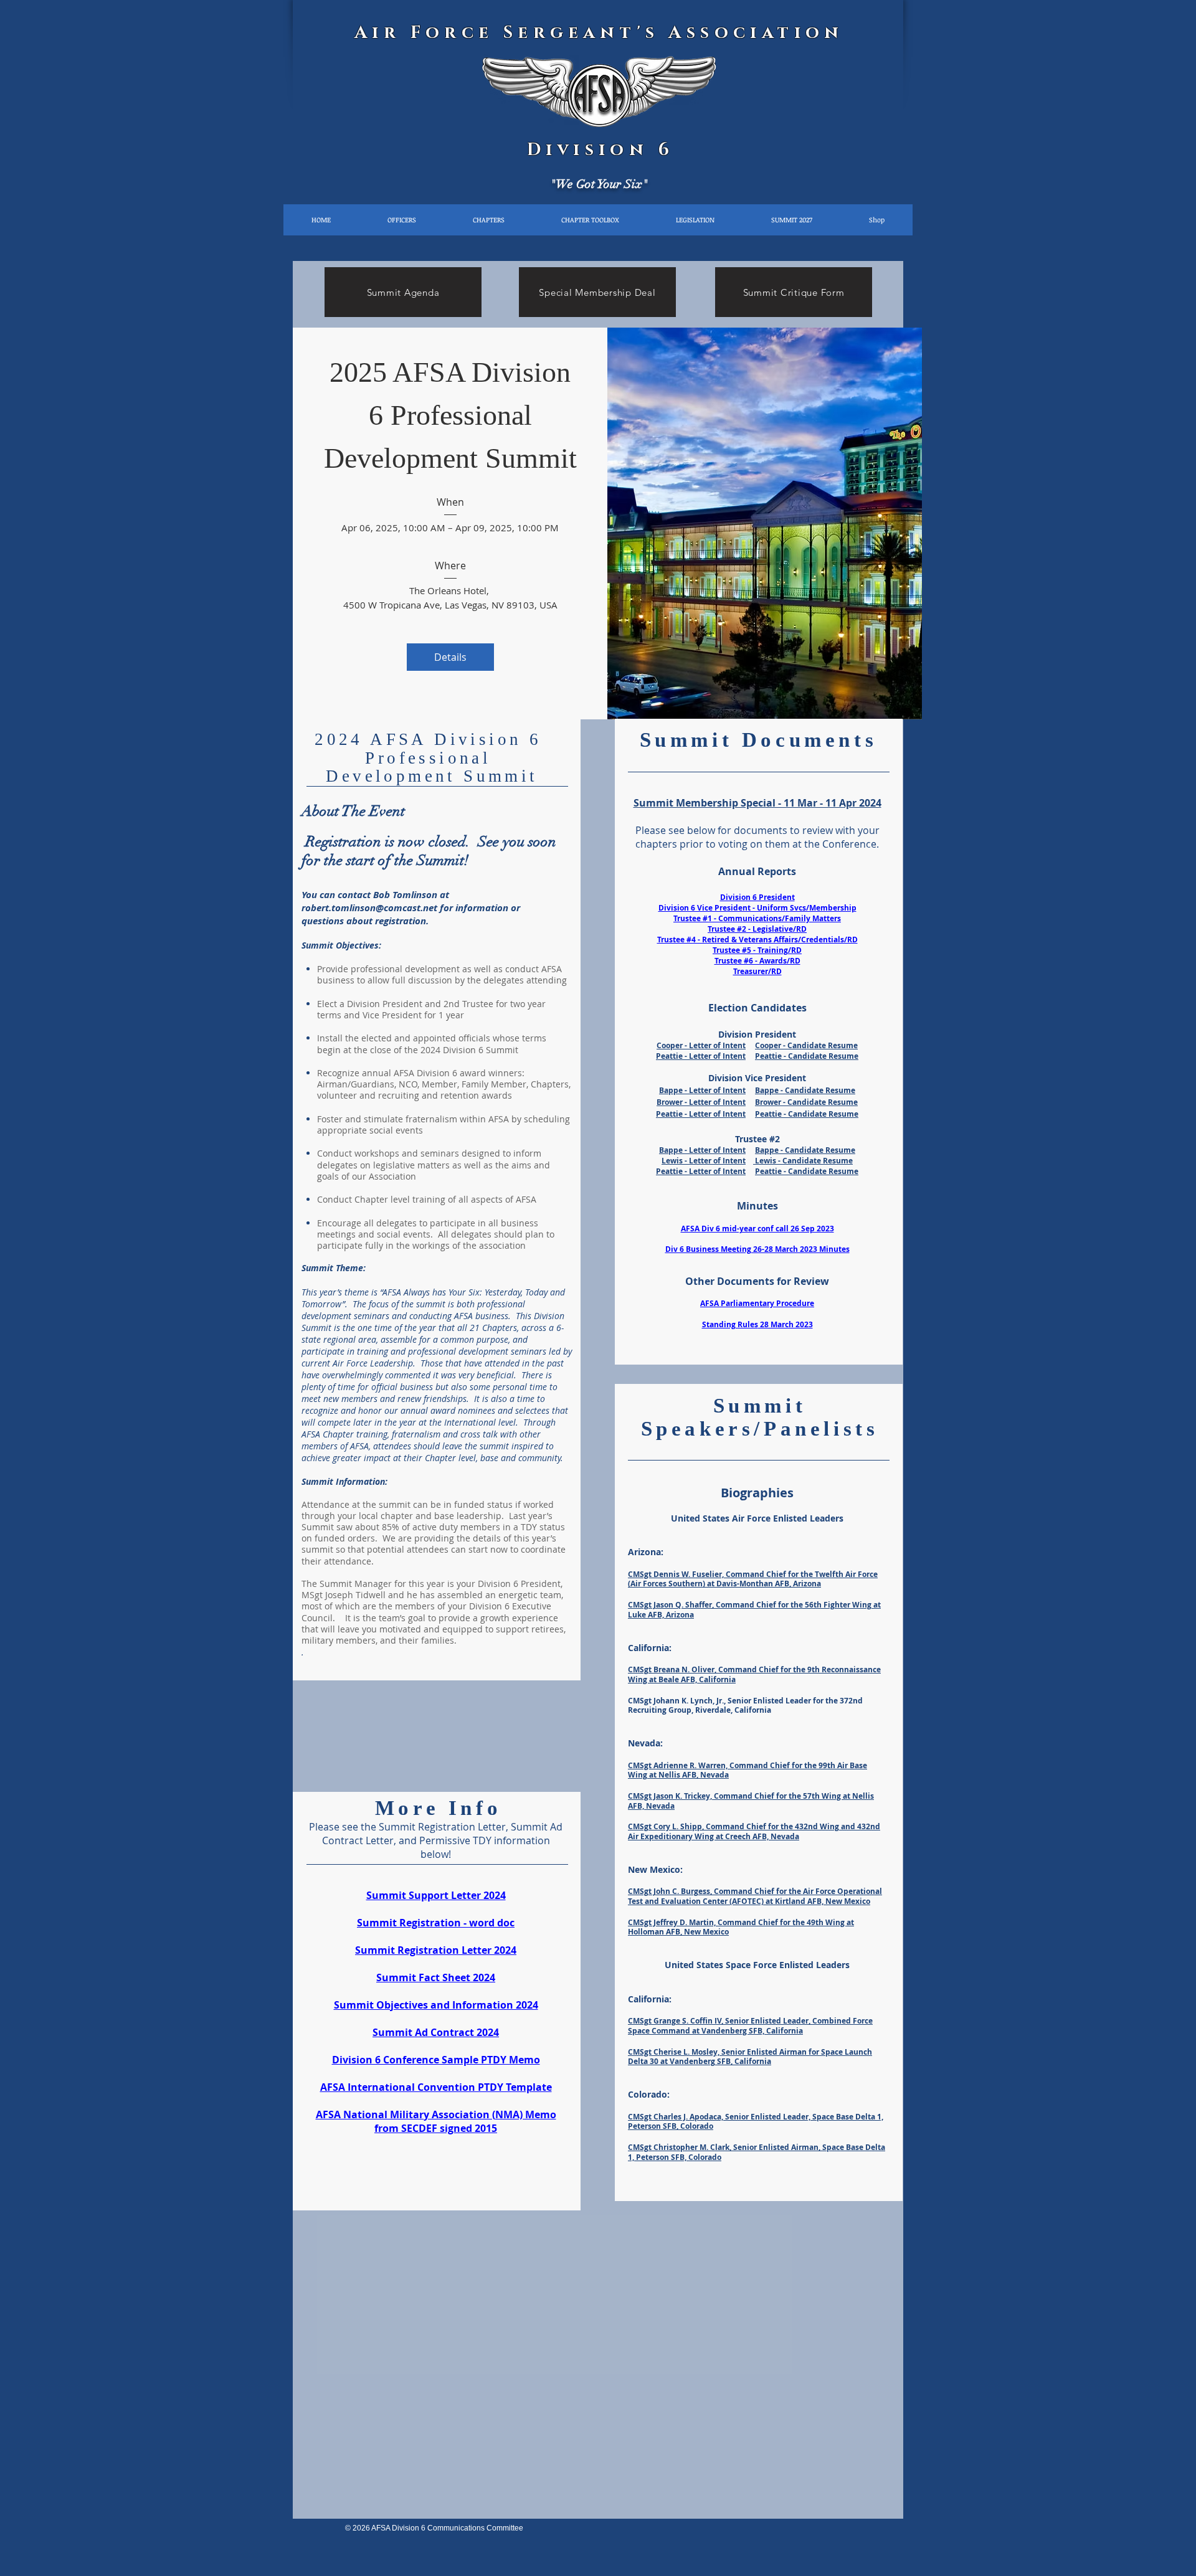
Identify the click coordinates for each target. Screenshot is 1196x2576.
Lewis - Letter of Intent (704, 1161)
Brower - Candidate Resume (806, 1102)
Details (450, 657)
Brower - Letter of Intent (701, 1102)
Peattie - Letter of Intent (701, 1056)
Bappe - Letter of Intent (702, 1090)
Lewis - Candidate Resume (803, 1161)
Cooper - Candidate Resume (806, 1045)
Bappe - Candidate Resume (805, 1090)
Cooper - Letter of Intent (701, 1045)
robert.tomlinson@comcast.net (369, 908)
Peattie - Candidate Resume (807, 1056)
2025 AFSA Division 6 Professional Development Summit (451, 415)
